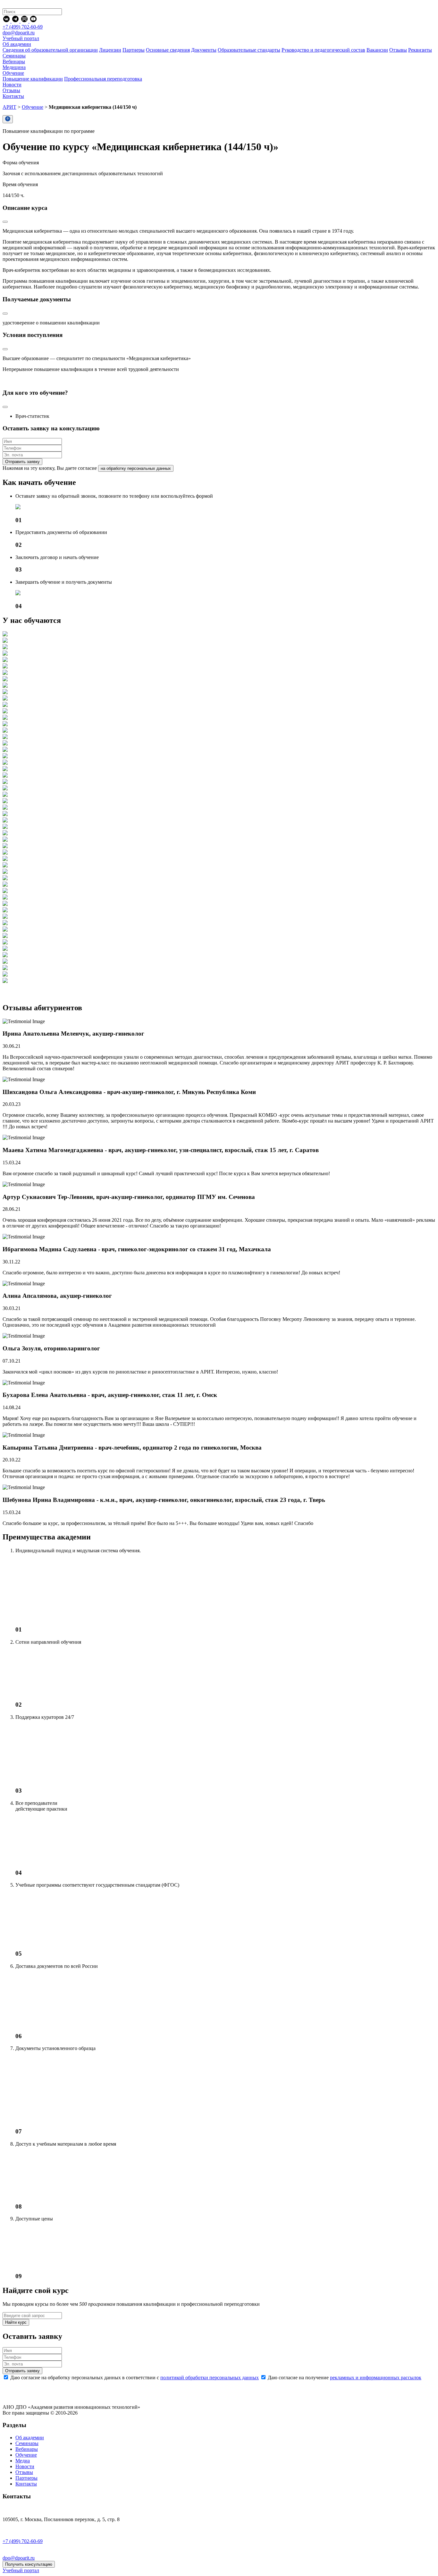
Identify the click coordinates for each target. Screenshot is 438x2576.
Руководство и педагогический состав (323, 50)
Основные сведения (168, 50)
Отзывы (398, 50)
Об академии (30, 2438)
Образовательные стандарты (249, 50)
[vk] (7, 21)
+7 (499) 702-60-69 (23, 27)
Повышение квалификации (33, 79)
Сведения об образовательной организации (50, 50)
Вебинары (27, 2449)
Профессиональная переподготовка (103, 79)
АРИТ (9, 107)
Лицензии (110, 50)
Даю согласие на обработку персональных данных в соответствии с (134, 2378)
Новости (25, 2466)
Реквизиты (420, 50)
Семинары (27, 2443)
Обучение (33, 107)
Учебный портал (21, 38)
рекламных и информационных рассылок (376, 2378)
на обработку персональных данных (136, 468)
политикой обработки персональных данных (210, 2378)
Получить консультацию (29, 2564)
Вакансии (377, 50)
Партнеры (134, 50)
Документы (204, 50)
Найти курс (16, 2322)
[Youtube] (33, 21)
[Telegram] (16, 21)
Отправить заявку (22, 462)
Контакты (26, 2484)
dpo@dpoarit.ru (19, 33)
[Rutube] (25, 21)
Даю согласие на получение (344, 2378)
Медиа (23, 2461)
